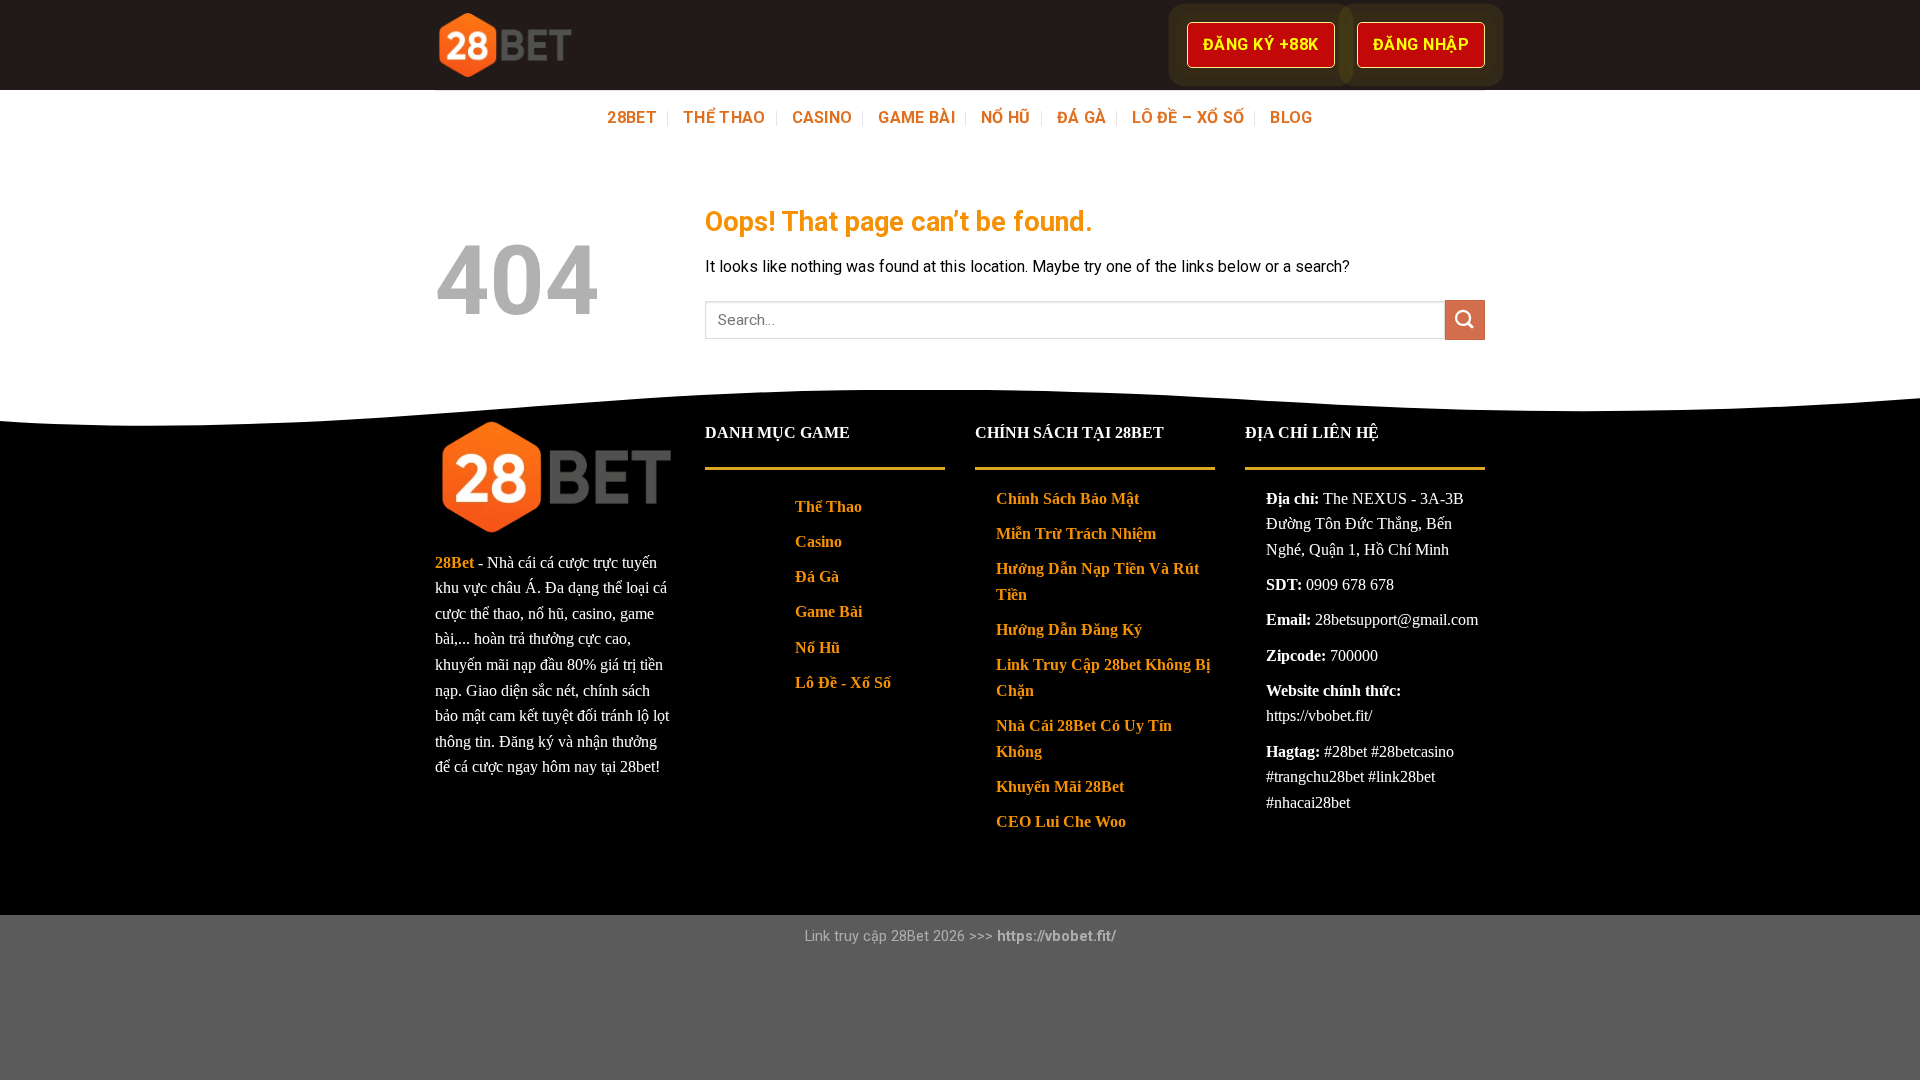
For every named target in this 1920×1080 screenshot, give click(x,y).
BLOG (1291, 117)
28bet (632, 117)
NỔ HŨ (1006, 117)
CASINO (822, 117)
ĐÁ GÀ (1082, 117)
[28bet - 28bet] (504, 45)
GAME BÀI (916, 117)
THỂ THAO (724, 117)
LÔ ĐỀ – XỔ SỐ (1188, 117)
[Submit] (1465, 319)
